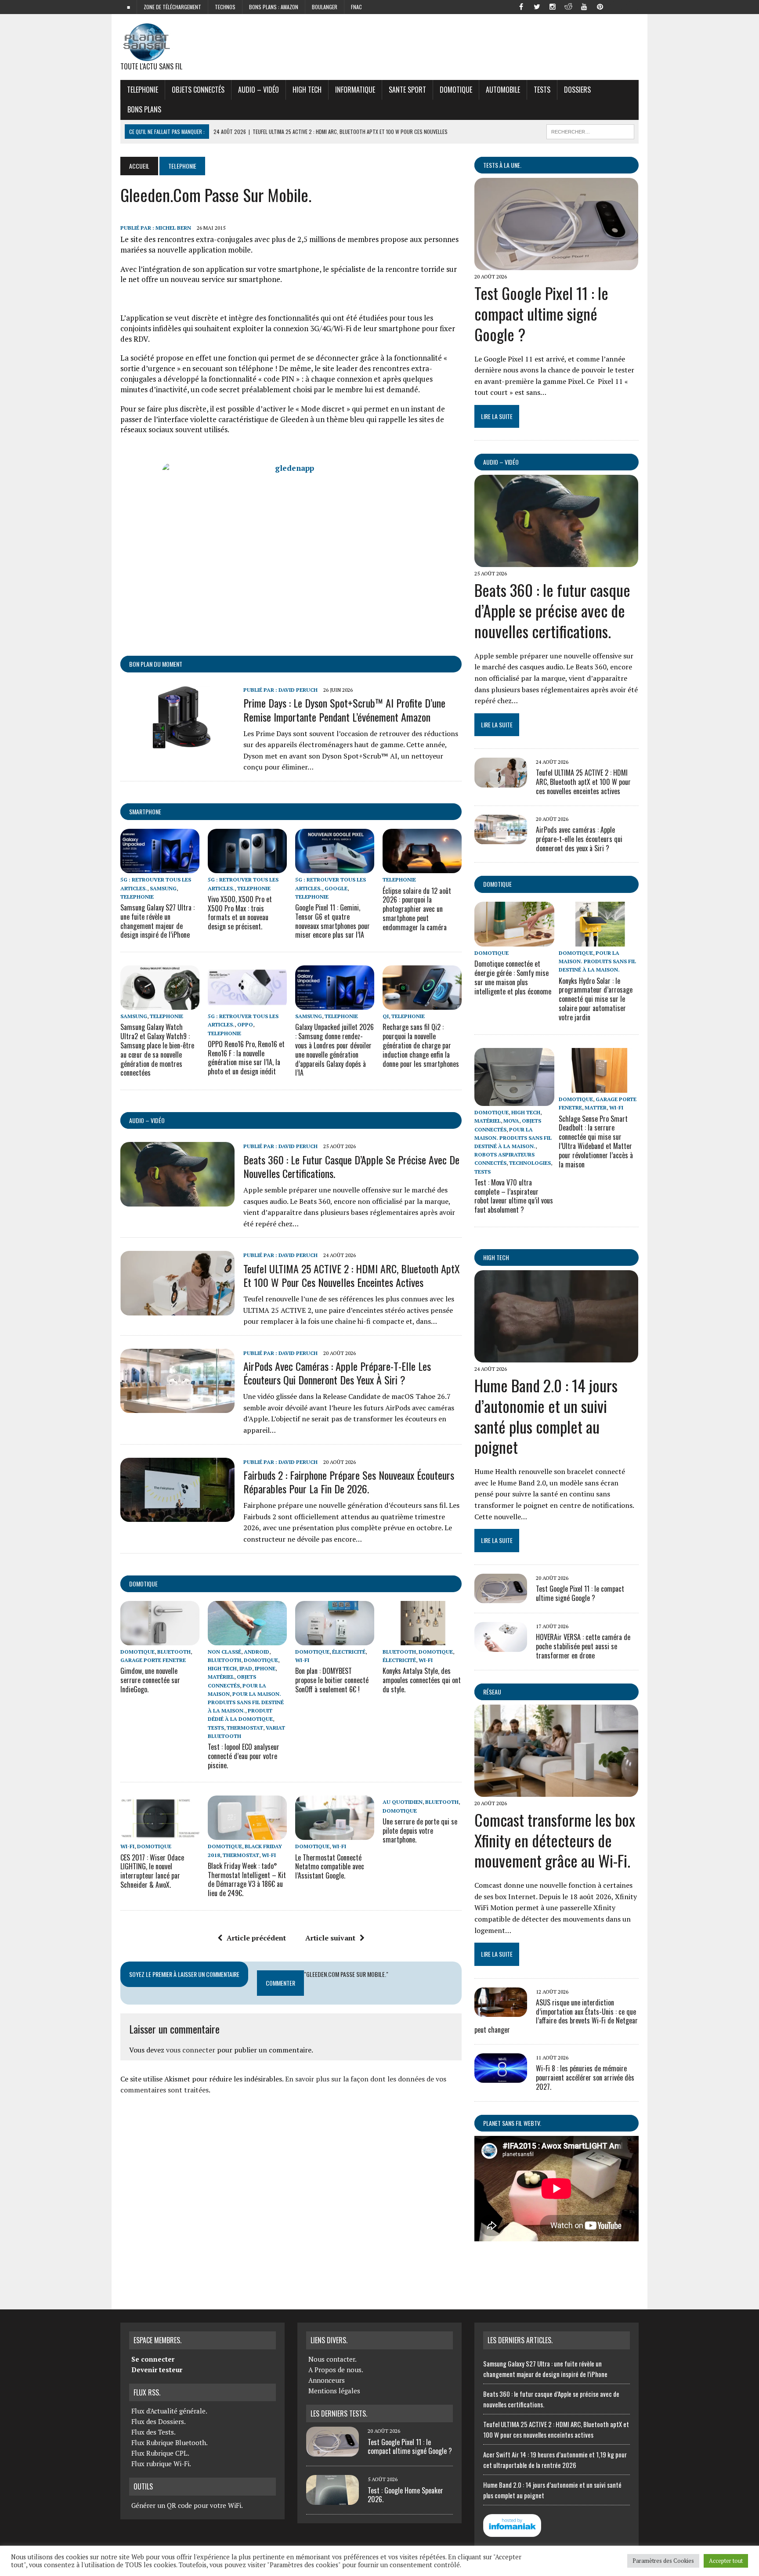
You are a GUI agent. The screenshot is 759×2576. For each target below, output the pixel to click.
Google (336, 888)
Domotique (456, 90)
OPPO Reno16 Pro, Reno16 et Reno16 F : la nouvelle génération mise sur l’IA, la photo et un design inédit (246, 1058)
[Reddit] (568, 6)
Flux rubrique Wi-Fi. (161, 2464)
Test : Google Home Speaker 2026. (405, 2495)
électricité (349, 1652)
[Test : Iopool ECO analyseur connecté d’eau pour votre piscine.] (247, 1639)
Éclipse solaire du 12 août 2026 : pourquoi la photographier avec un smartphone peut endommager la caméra (417, 909)
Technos (225, 7)
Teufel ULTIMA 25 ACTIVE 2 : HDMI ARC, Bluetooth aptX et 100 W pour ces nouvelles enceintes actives (352, 1275)
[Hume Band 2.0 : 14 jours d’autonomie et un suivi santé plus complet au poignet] (556, 1356)
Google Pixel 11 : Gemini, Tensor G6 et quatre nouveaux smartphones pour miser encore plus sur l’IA (333, 921)
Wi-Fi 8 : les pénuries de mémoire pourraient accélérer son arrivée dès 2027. (585, 2077)
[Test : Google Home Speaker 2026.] (333, 2500)
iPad (246, 1668)
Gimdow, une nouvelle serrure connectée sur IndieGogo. (150, 1680)
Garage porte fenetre (153, 1660)
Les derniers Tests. (339, 2413)
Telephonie (143, 90)
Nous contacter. (333, 2359)
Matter (596, 1107)
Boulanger (325, 7)
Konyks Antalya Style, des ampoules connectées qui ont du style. (422, 1680)
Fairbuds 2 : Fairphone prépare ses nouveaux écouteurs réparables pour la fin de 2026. (349, 1482)
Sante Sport (407, 90)
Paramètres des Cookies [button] (663, 2561)
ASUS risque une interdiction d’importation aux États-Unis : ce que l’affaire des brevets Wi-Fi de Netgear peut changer (556, 2016)
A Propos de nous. (336, 2370)
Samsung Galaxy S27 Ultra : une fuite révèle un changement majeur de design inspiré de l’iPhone (157, 921)
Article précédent (256, 1938)
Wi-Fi (302, 1660)
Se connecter (153, 2359)
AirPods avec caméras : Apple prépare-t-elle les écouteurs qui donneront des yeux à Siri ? (337, 1373)
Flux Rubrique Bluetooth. (170, 2442)
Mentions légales (334, 2391)
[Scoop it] (632, 6)
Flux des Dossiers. (159, 2421)
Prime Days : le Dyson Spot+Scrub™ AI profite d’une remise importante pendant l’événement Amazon (344, 710)
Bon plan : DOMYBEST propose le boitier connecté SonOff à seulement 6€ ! (332, 1680)
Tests (542, 90)
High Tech (307, 90)
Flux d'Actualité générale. (169, 2411)
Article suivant (330, 1938)
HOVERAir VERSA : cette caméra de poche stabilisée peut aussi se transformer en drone (583, 1646)
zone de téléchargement (172, 7)
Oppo (245, 1024)
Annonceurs (327, 2380)
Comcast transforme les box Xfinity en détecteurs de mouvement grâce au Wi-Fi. (555, 1840)
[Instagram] (553, 6)
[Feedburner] (616, 6)
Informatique (355, 90)
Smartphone (145, 811)
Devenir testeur (157, 2370)
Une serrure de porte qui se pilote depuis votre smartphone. (420, 1831)
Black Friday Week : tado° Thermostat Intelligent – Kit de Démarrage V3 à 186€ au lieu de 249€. (247, 1879)
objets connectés (198, 90)
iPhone (265, 1668)
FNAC (356, 7)
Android (257, 1652)
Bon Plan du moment (156, 664)
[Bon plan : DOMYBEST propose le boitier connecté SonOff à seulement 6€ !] (335, 1639)
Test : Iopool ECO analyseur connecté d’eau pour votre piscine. (244, 1756)
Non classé (224, 1652)
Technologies (530, 1163)
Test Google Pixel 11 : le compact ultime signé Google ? (541, 313)
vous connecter (191, 2050)
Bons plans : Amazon (274, 7)
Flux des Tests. (154, 2432)
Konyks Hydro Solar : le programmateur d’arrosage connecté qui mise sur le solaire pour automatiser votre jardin (596, 999)
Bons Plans (144, 109)
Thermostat (245, 1728)
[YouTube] (584, 6)
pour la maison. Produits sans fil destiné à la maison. (246, 1702)
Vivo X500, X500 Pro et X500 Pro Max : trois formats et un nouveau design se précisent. (240, 913)
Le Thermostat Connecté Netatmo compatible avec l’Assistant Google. (330, 1867)
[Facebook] (521, 6)
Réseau (492, 1692)
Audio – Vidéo (258, 90)
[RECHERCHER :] (590, 130)
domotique (143, 1584)
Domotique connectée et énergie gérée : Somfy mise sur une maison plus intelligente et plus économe (513, 977)
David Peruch (298, 690)
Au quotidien (403, 1802)
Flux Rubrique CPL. (160, 2453)
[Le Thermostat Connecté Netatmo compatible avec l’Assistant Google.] (335, 1834)
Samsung (163, 888)
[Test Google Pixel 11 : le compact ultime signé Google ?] (556, 264)
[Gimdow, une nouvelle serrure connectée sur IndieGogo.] (160, 1639)
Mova (511, 1121)
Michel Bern (173, 228)
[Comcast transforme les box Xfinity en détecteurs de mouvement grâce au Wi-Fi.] (556, 1791)
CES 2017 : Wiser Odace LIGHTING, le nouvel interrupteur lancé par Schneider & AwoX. (152, 1871)
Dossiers (577, 90)
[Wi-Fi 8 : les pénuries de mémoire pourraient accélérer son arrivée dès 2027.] (501, 2077)
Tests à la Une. (502, 165)
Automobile (503, 90)
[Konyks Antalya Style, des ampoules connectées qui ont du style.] (422, 1639)
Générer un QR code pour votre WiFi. (187, 2505)
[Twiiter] (537, 6)
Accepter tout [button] (726, 2561)
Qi (386, 1016)
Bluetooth (174, 1652)
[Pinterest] (600, 6)
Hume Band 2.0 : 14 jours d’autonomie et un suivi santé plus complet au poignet (546, 1416)
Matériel (221, 1677)
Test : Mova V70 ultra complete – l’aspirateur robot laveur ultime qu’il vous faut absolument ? (514, 1196)
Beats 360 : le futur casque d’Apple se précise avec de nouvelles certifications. (351, 1166)
